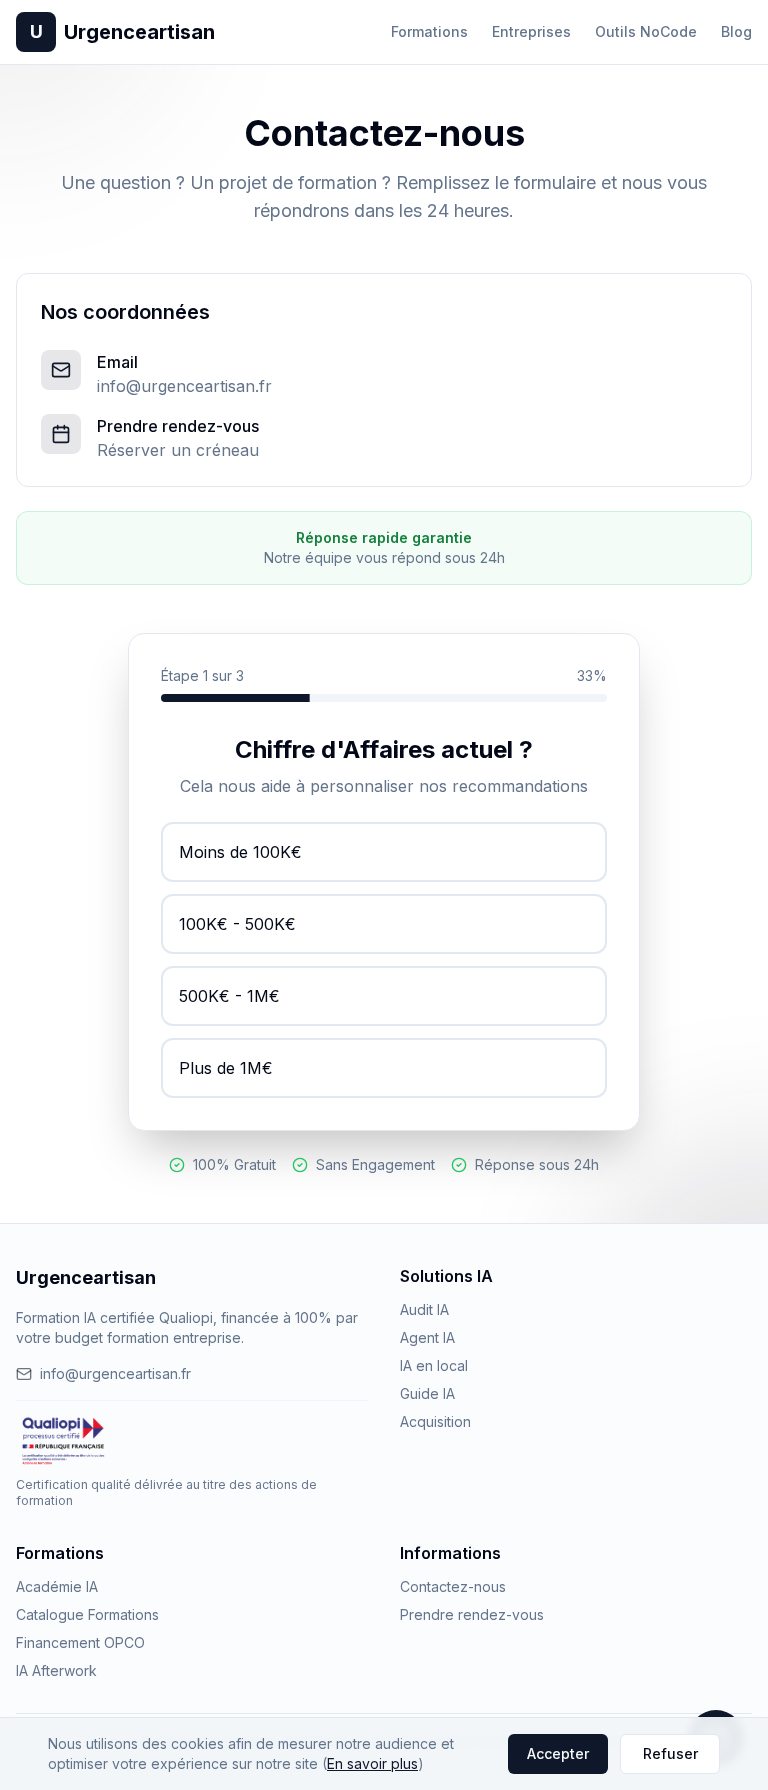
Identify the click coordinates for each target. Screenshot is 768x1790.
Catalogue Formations (87, 1614)
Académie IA (57, 1586)
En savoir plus (372, 1763)
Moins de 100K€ (240, 852)
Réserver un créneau (178, 450)
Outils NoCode (646, 31)
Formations (429, 31)
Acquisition (435, 1421)
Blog (736, 31)
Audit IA (424, 1309)
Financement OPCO (80, 1642)
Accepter (558, 1753)
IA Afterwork (56, 1670)
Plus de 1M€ (226, 1068)
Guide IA (427, 1393)
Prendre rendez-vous (472, 1614)
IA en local (434, 1365)
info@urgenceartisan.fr (184, 386)
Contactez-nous (453, 1586)
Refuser (670, 1753)
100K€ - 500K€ (237, 924)
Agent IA (427, 1337)
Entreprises (531, 31)
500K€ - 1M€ (229, 996)
